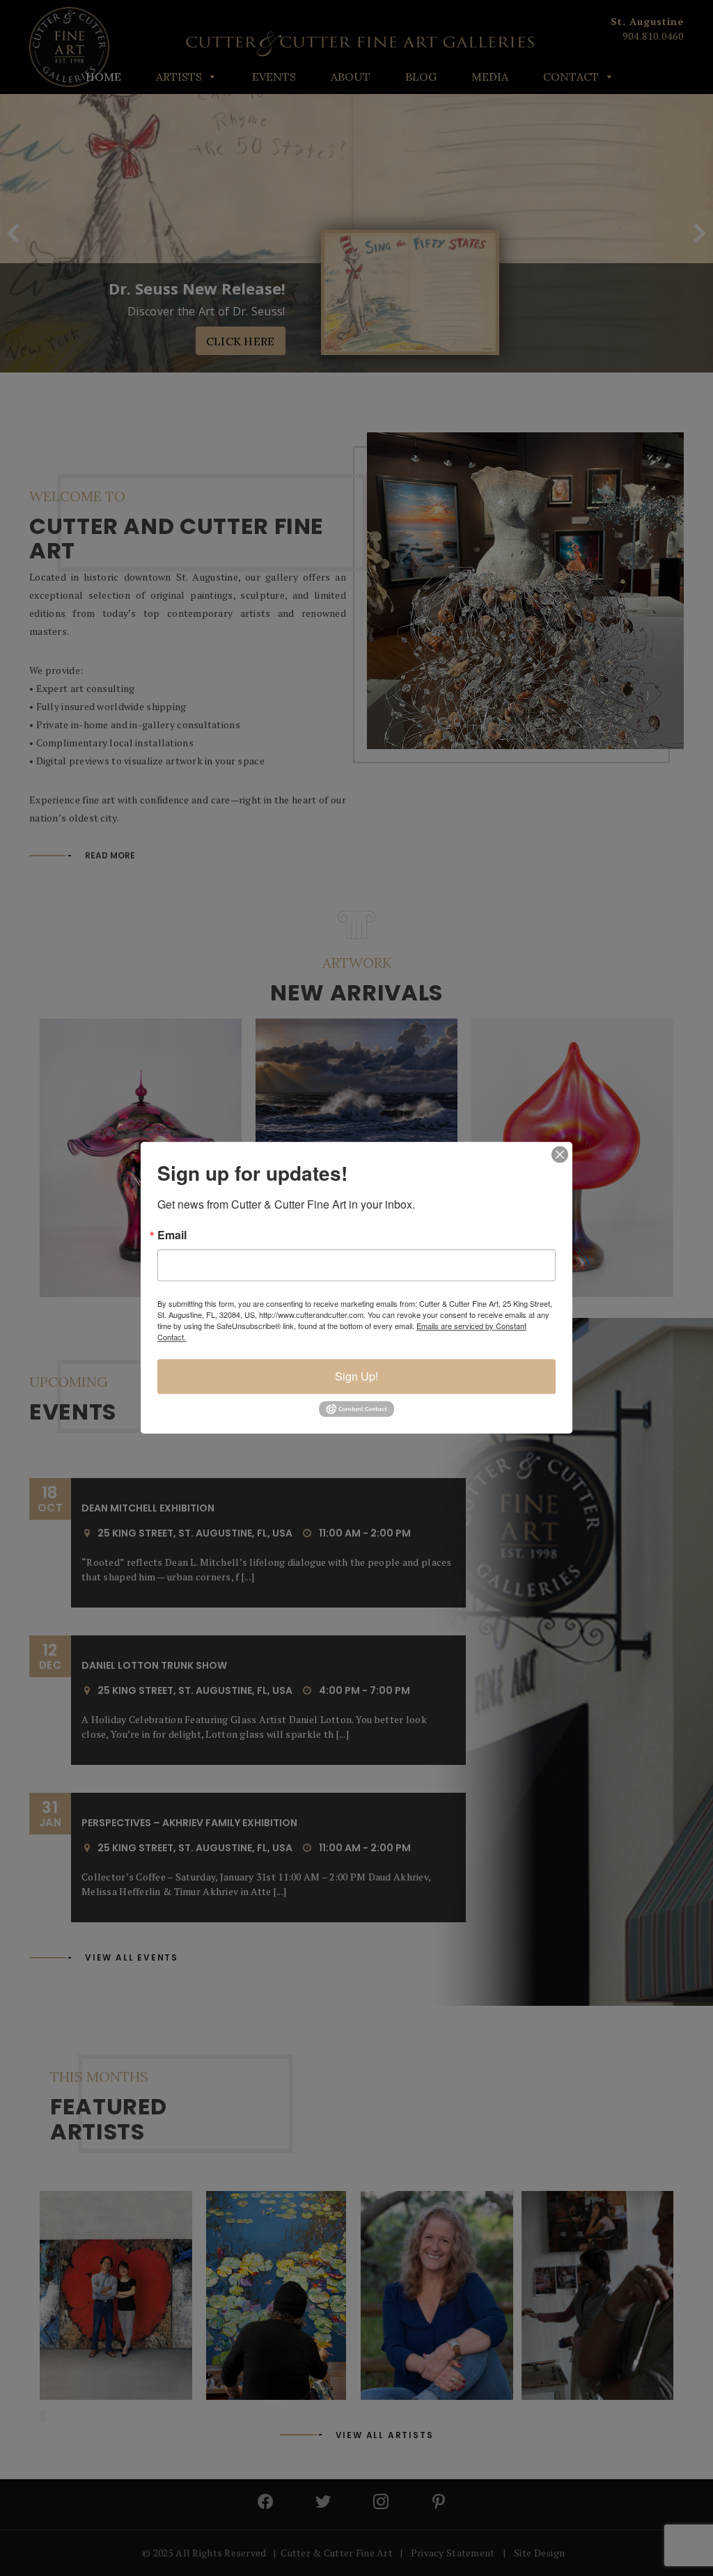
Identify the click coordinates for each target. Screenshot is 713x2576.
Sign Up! (356, 1376)
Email (172, 1235)
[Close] (560, 1154)
